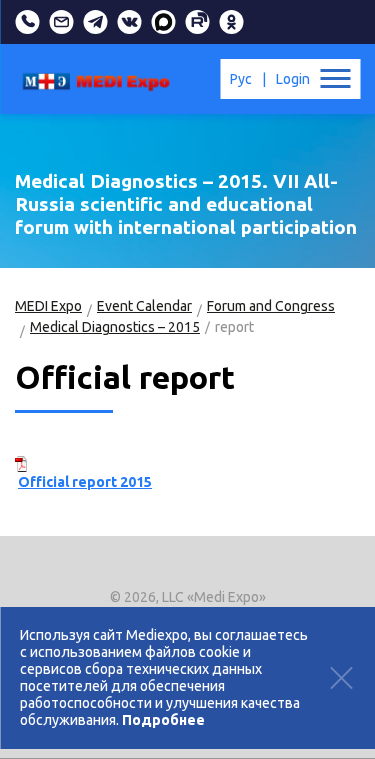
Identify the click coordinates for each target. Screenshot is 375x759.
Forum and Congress (271, 306)
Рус (241, 79)
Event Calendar (144, 306)
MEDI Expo (48, 306)
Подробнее (163, 720)
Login (293, 79)
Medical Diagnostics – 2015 (115, 327)
